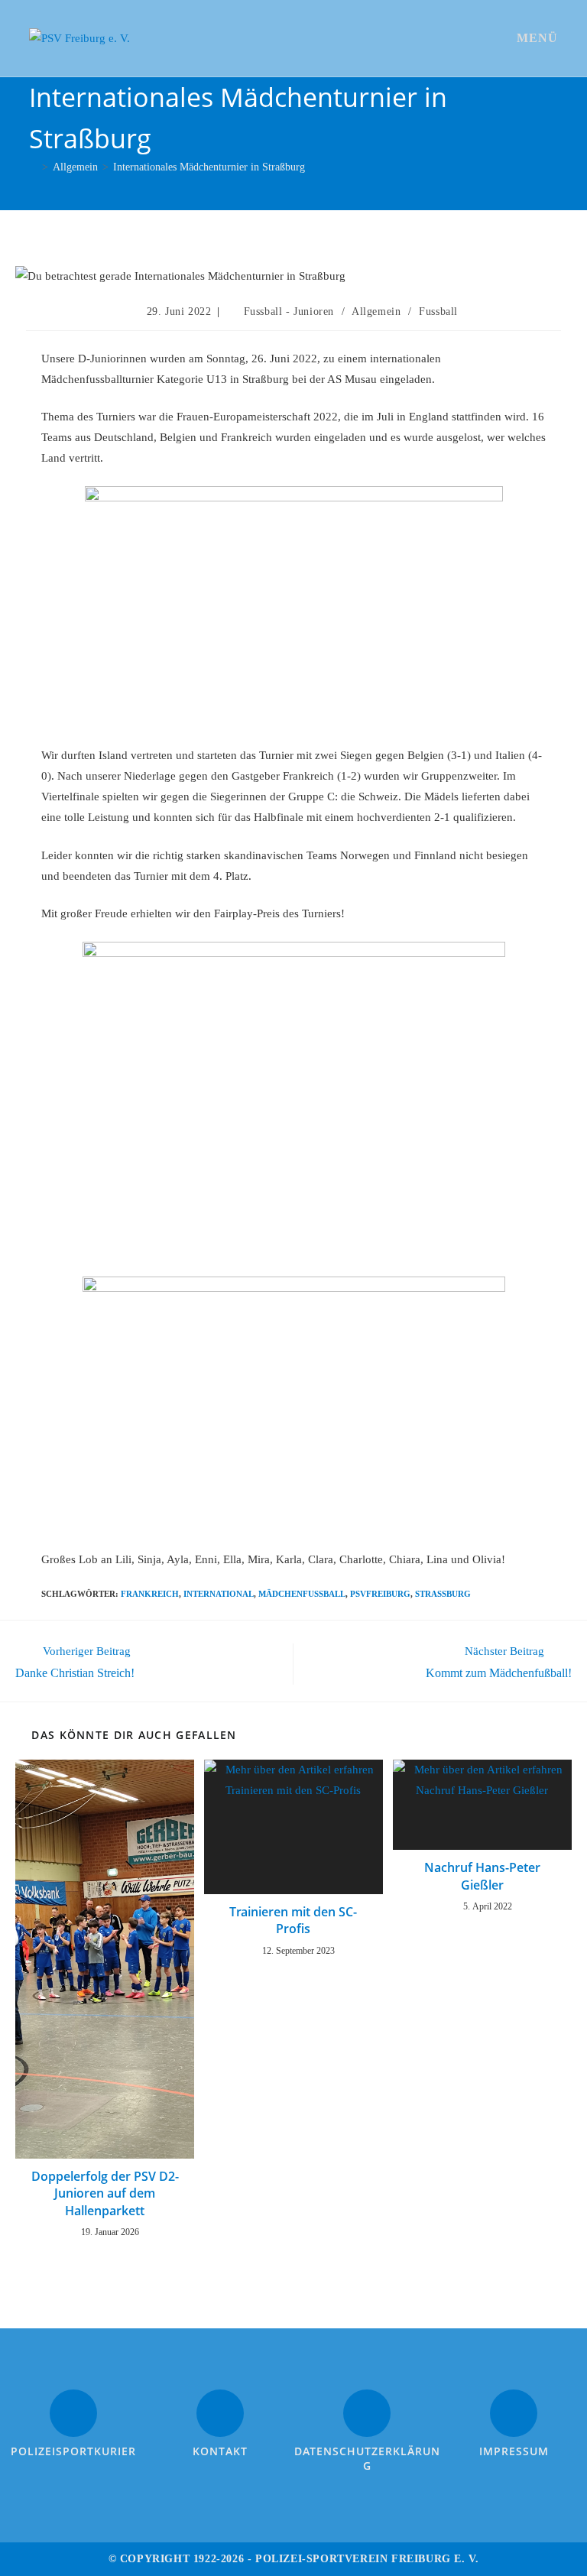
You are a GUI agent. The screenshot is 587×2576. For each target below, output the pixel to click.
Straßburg (443, 1594)
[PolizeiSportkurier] (73, 2413)
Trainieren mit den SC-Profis (293, 1920)
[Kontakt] (220, 2413)
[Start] (33, 167)
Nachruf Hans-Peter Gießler (482, 1876)
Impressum (514, 2451)
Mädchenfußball (302, 1594)
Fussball (438, 311)
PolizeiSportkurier (73, 2451)
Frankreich (150, 1594)
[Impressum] (514, 2413)
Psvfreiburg (380, 1594)
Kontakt (220, 2451)
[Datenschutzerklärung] (367, 2413)
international (219, 1594)
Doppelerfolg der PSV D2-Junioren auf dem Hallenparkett (105, 2193)
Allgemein (376, 311)
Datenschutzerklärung (367, 2459)
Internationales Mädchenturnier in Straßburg (209, 167)
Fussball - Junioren (289, 311)
